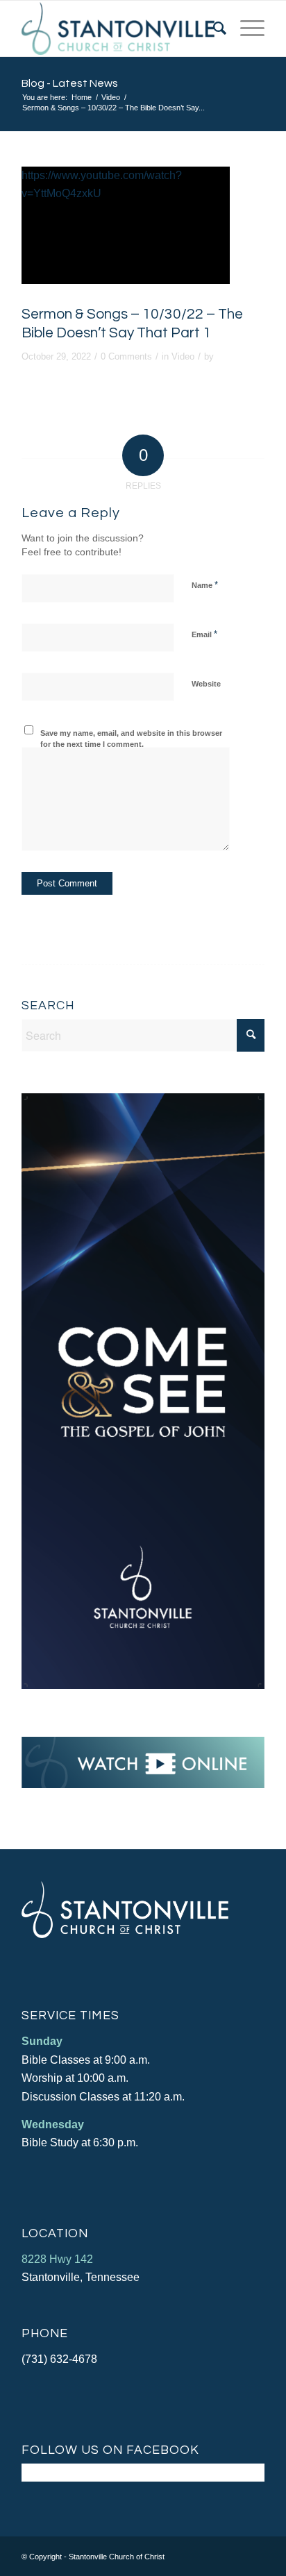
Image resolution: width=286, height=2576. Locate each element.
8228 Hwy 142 (57, 2259)
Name (205, 585)
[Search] (213, 28)
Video (183, 356)
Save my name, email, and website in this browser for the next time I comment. (131, 739)
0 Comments (126, 356)
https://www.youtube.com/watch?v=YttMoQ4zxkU (102, 184)
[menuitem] (213, 28)
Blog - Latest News (70, 83)
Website (206, 684)
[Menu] (245, 28)
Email (204, 634)
